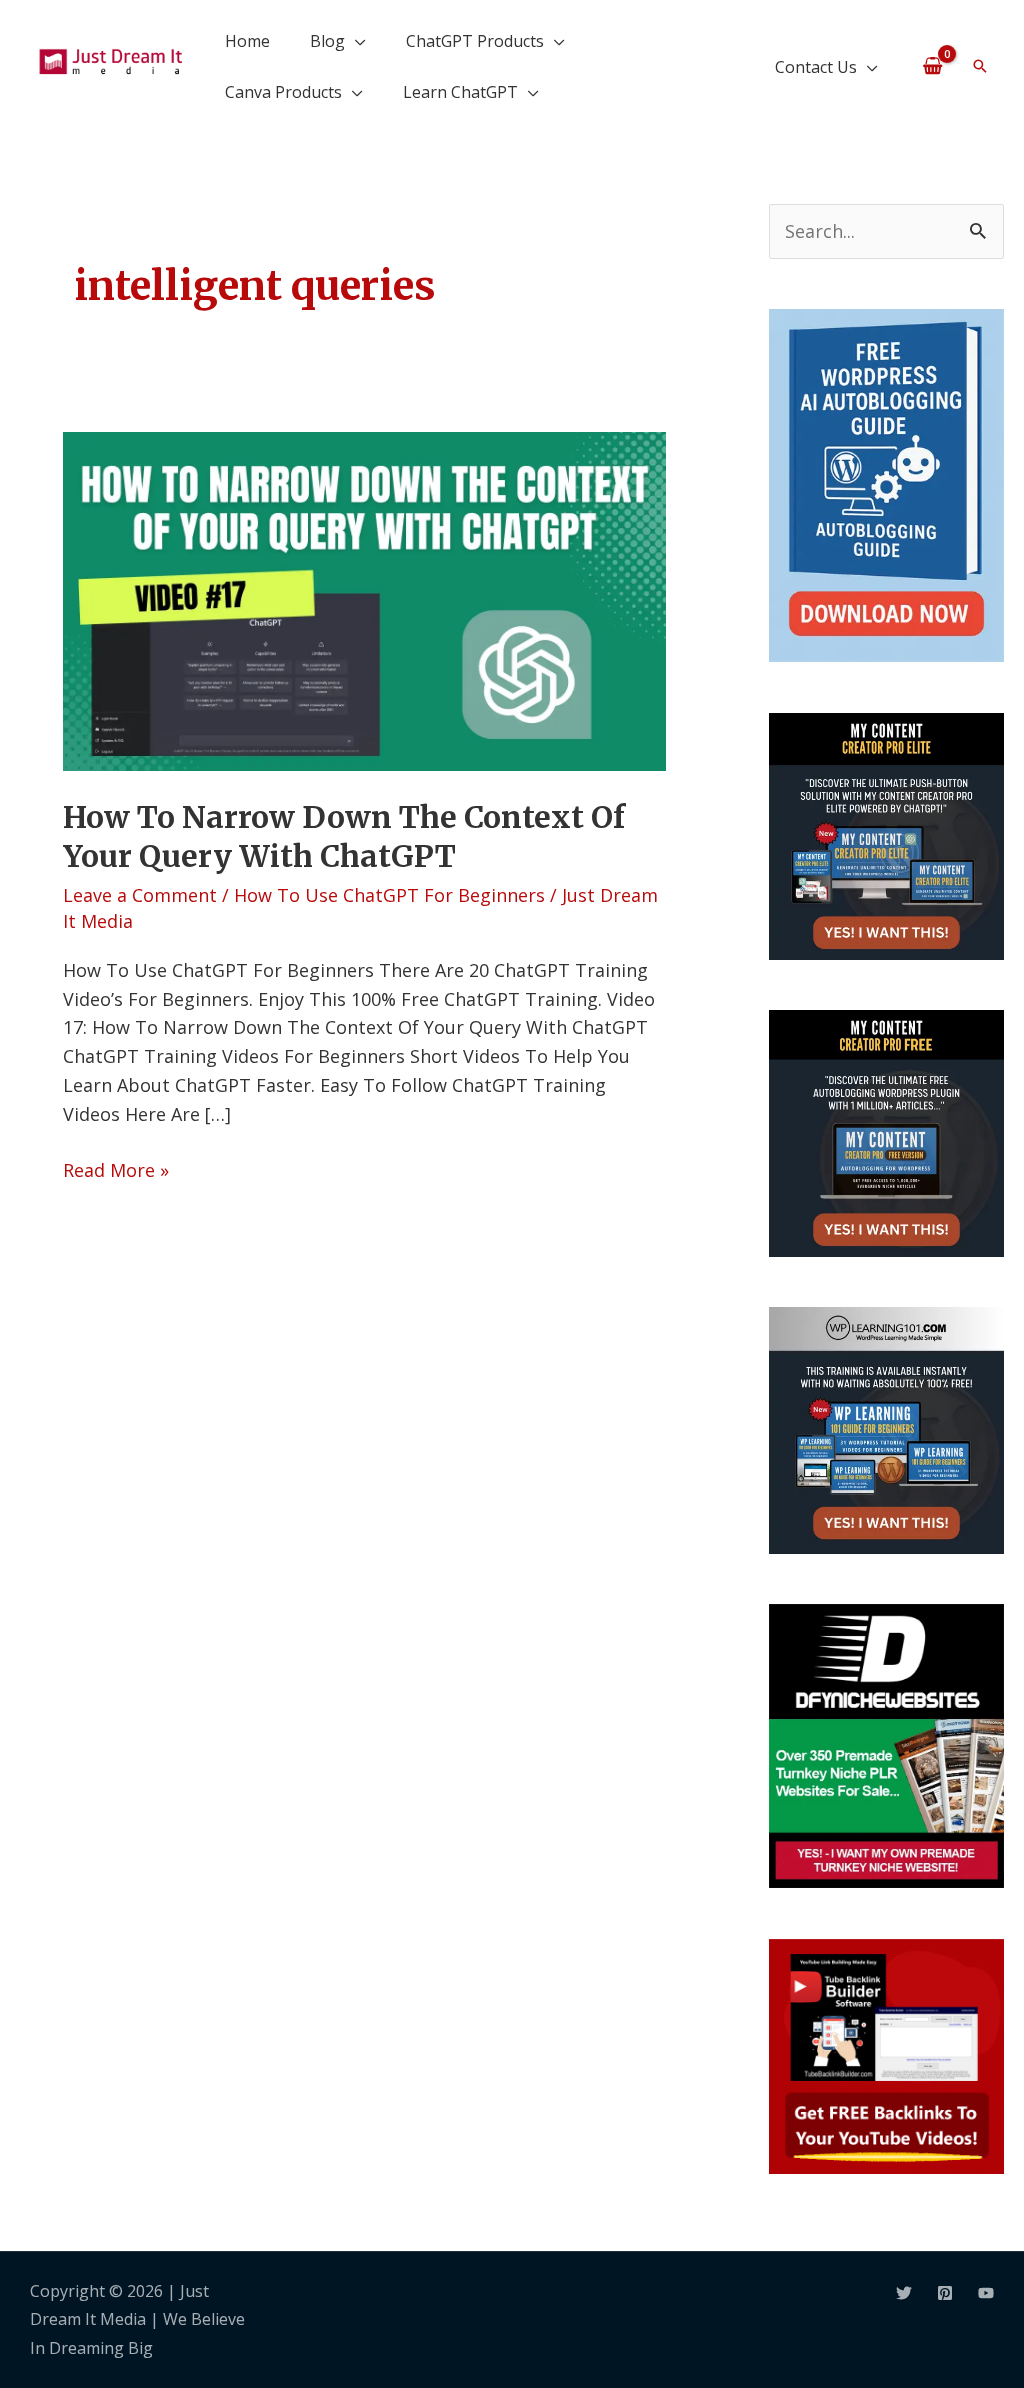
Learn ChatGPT (460, 92)
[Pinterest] (945, 2293)
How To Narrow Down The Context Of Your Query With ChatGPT (344, 836)
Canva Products (283, 92)
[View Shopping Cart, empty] (932, 66)
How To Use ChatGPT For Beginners (389, 895)
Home (247, 41)
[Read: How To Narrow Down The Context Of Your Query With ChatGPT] (364, 599)
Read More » (116, 1169)
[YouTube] (986, 2293)
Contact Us (816, 67)
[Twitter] (904, 2293)
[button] (980, 66)
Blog (327, 41)
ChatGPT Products (475, 41)
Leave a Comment (140, 895)
